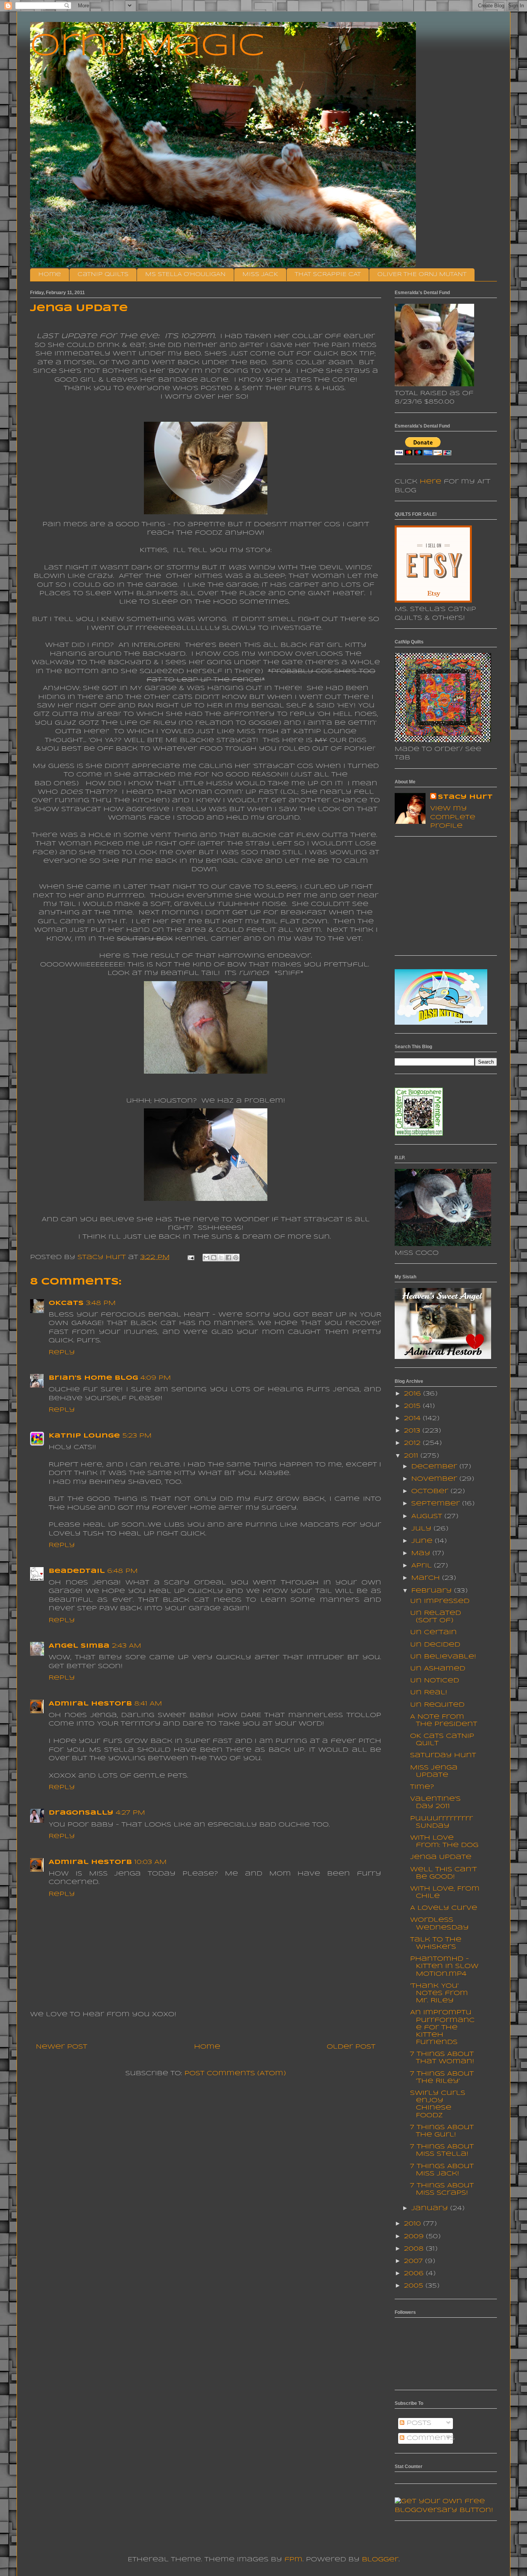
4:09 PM (156, 1378)
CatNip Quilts (103, 274)
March (427, 1578)
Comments (430, 2438)
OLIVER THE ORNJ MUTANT (422, 274)
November (435, 1479)
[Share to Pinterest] (236, 1258)
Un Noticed (435, 1681)
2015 (413, 1406)
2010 (414, 2224)
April (423, 1566)
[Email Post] (191, 1257)
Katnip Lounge (84, 1436)
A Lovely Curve (444, 1908)
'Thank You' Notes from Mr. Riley (439, 1993)
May (422, 1553)
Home (50, 274)
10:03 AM (150, 1862)
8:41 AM (148, 1704)
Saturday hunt (443, 1755)
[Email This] (206, 1258)
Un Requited (437, 1705)
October (431, 1491)
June (423, 1541)
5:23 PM (137, 1436)
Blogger (380, 2560)
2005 (415, 2286)
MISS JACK (260, 274)
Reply (62, 1353)
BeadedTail (77, 1571)
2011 (412, 1456)
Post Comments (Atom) (235, 2073)
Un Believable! (443, 1657)
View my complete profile (453, 817)
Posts (418, 2423)
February (433, 1591)
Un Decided (435, 1645)
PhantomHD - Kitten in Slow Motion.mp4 (444, 1966)
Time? (422, 1787)
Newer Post (62, 2047)
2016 (414, 1394)
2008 (415, 2249)
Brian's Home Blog (93, 1378)
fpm (293, 2560)
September (437, 1504)
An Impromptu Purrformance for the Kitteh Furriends (442, 2027)
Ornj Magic (147, 47)
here (431, 482)
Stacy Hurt (465, 797)
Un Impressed (440, 1601)
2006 (415, 2274)
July (422, 1529)
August (428, 1516)
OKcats (66, 1303)
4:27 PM (130, 1813)
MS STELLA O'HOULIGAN (185, 274)
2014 (413, 1418)
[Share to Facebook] (228, 1258)
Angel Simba (79, 1646)
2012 (413, 1443)
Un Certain (433, 1632)
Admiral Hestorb (90, 1704)
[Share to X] (221, 1258)
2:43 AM (127, 1646)
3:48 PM (101, 1303)
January (431, 2208)
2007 (415, 2261)
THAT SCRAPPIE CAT (328, 274)
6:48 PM (122, 1571)
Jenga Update (441, 1857)
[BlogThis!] (214, 1258)
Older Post (351, 2047)
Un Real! (429, 1693)
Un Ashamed (438, 1669)
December (435, 1467)
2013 (413, 1431)
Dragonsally (81, 1813)
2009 (415, 2237)
